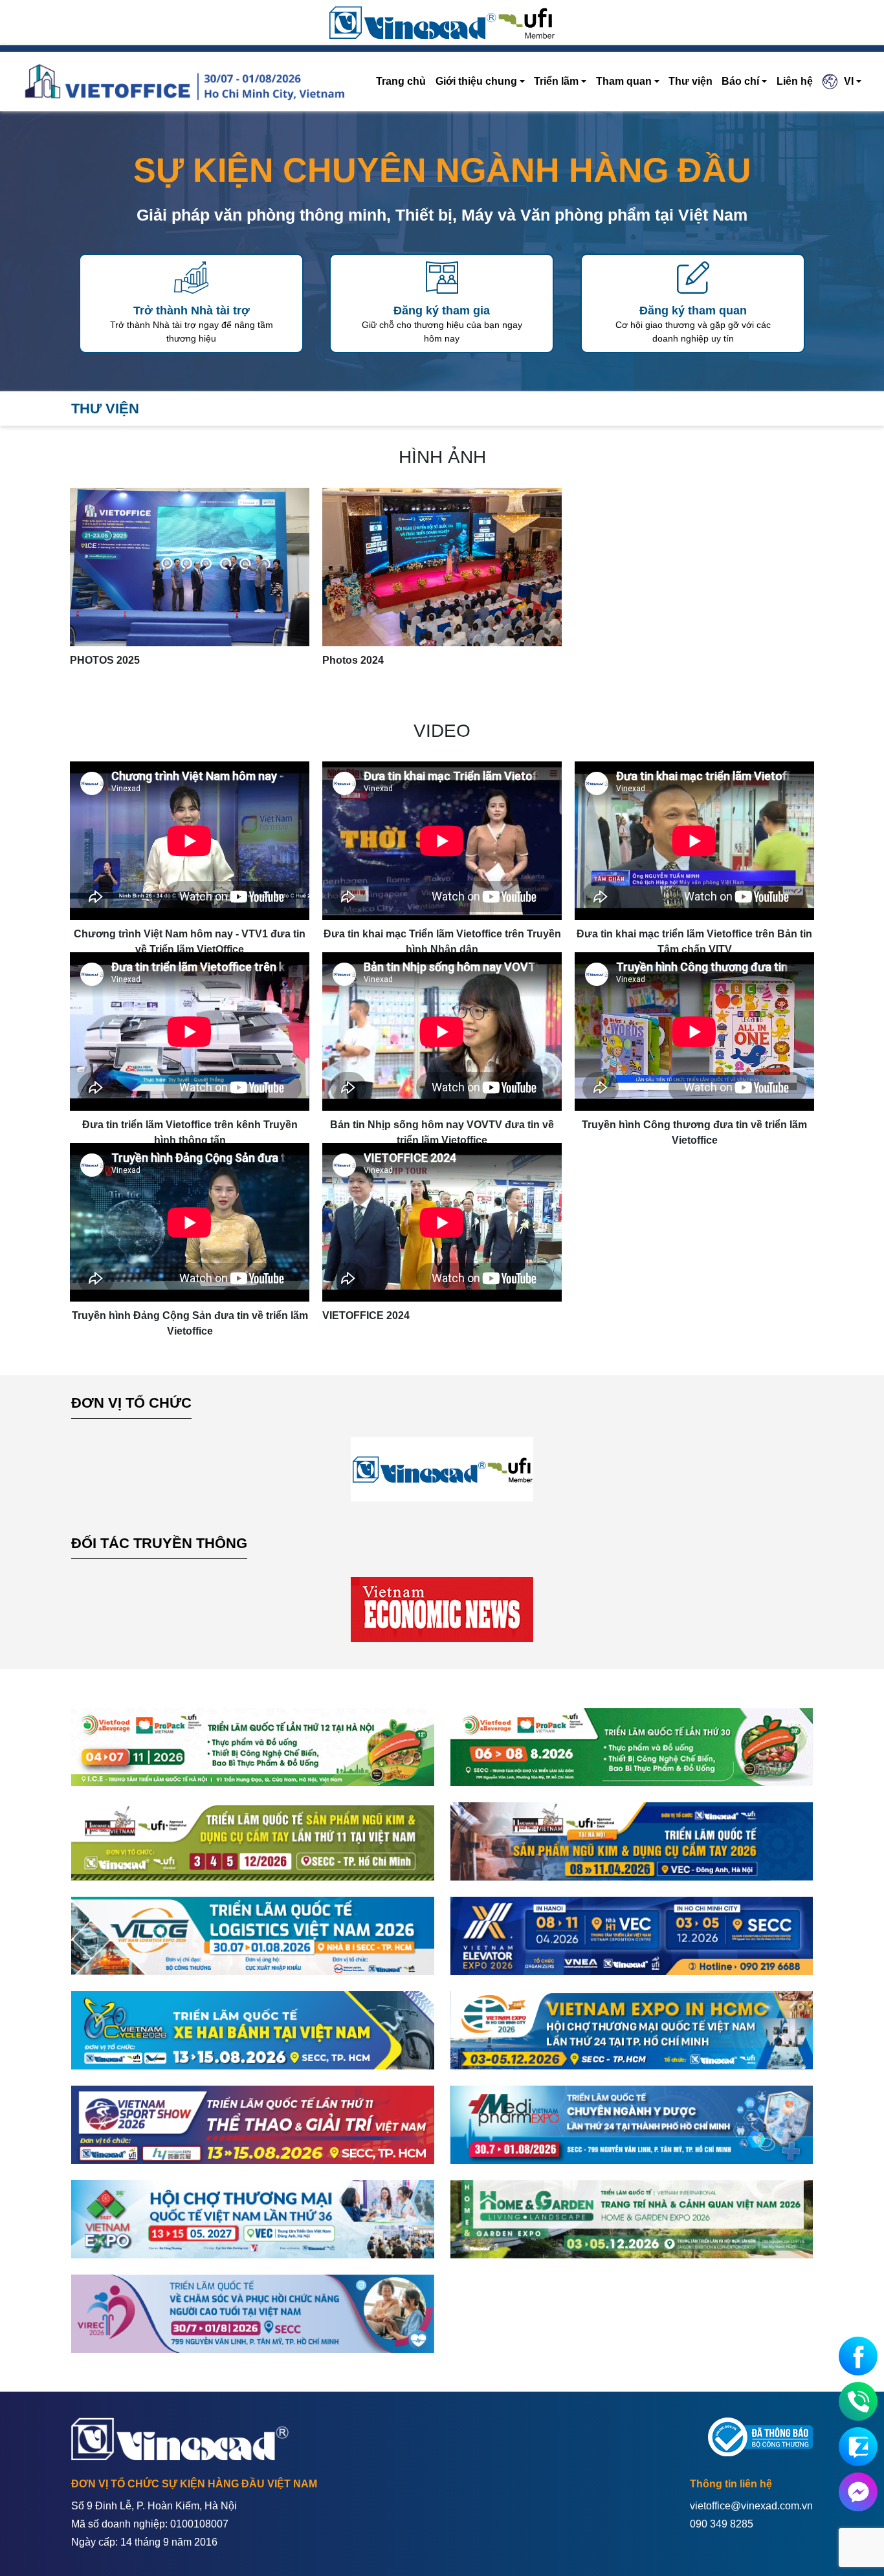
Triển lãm (556, 81)
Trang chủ (401, 81)
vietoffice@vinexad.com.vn (751, 2506)
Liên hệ (795, 81)
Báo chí (740, 81)
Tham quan (624, 81)
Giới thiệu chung (476, 81)
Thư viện (691, 81)
